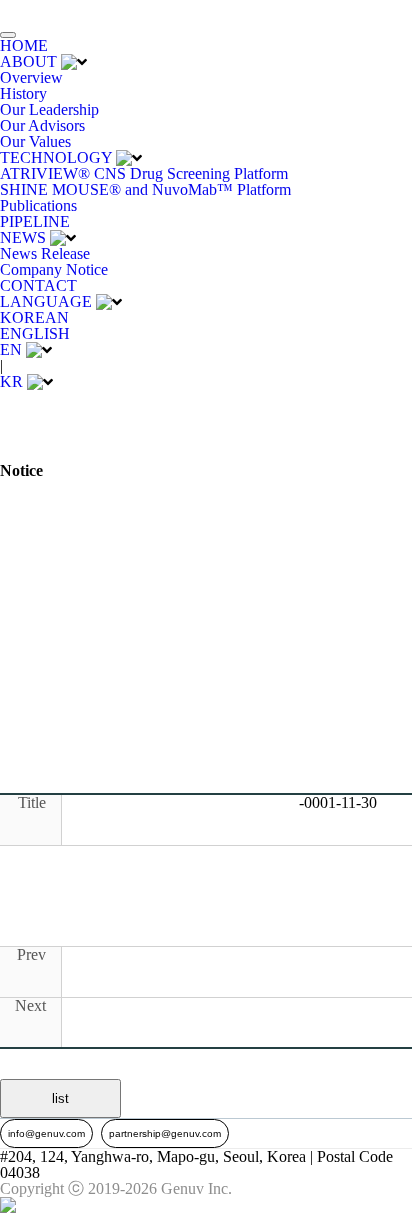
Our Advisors (42, 125)
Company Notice (54, 269)
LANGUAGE (46, 301)
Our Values (35, 141)
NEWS (23, 237)
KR (11, 381)
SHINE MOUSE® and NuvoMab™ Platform (145, 189)
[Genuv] (49, 9)
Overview (31, 77)
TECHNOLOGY (56, 157)
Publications (38, 205)
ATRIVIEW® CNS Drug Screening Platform (144, 173)
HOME (24, 45)
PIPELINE (35, 221)
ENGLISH (35, 333)
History (23, 93)
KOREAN (34, 317)
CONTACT (38, 285)
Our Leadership (49, 109)
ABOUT (28, 61)
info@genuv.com (46, 1133)
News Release (45, 253)
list (60, 1098)
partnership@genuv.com (165, 1133)
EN (11, 349)
